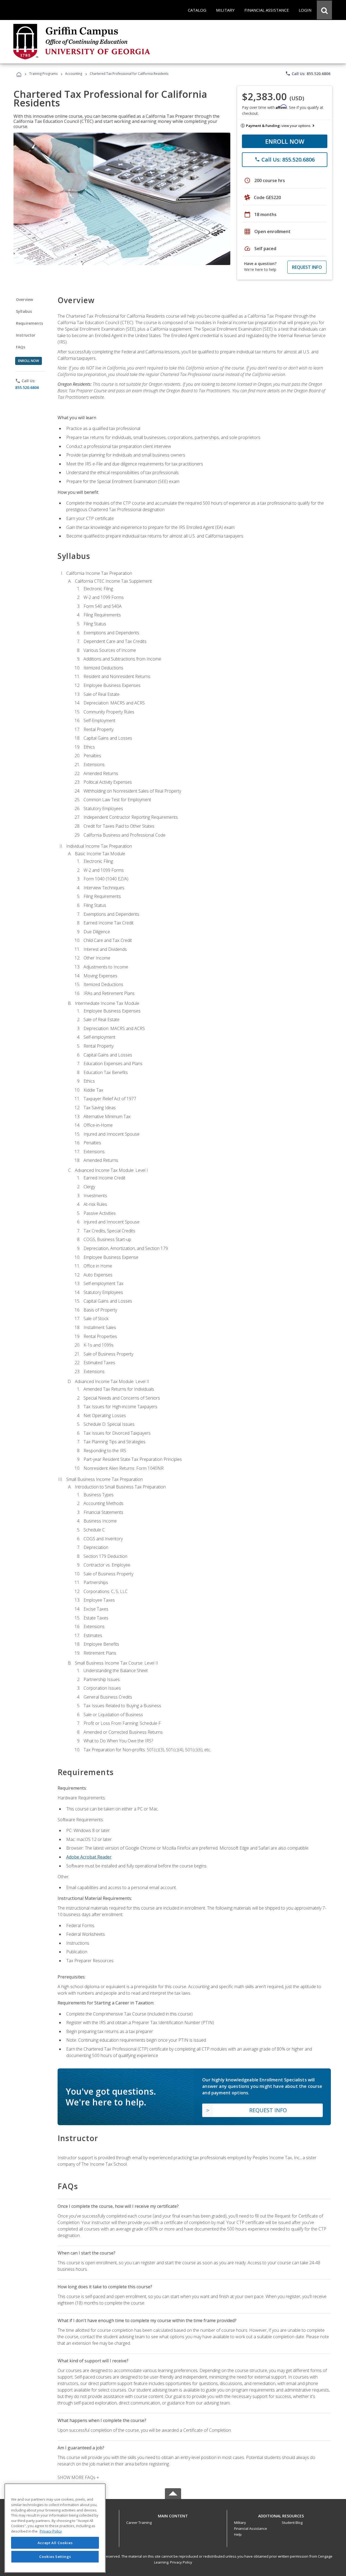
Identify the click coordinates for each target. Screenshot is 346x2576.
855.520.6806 (27, 388)
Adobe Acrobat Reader (89, 1857)
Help (238, 2534)
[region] (55, 2528)
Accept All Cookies (55, 2543)
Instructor (26, 335)
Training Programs (43, 74)
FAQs (21, 347)
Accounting (74, 74)
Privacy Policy (181, 2562)
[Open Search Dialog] (324, 10)
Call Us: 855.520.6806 (308, 73)
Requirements (29, 323)
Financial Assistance (251, 2528)
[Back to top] (173, 2515)
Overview (24, 299)
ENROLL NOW (285, 141)
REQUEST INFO (307, 267)
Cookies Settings (55, 2557)
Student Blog (292, 2523)
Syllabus (24, 311)
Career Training (139, 2523)
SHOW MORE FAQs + (78, 2477)
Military (240, 2523)
